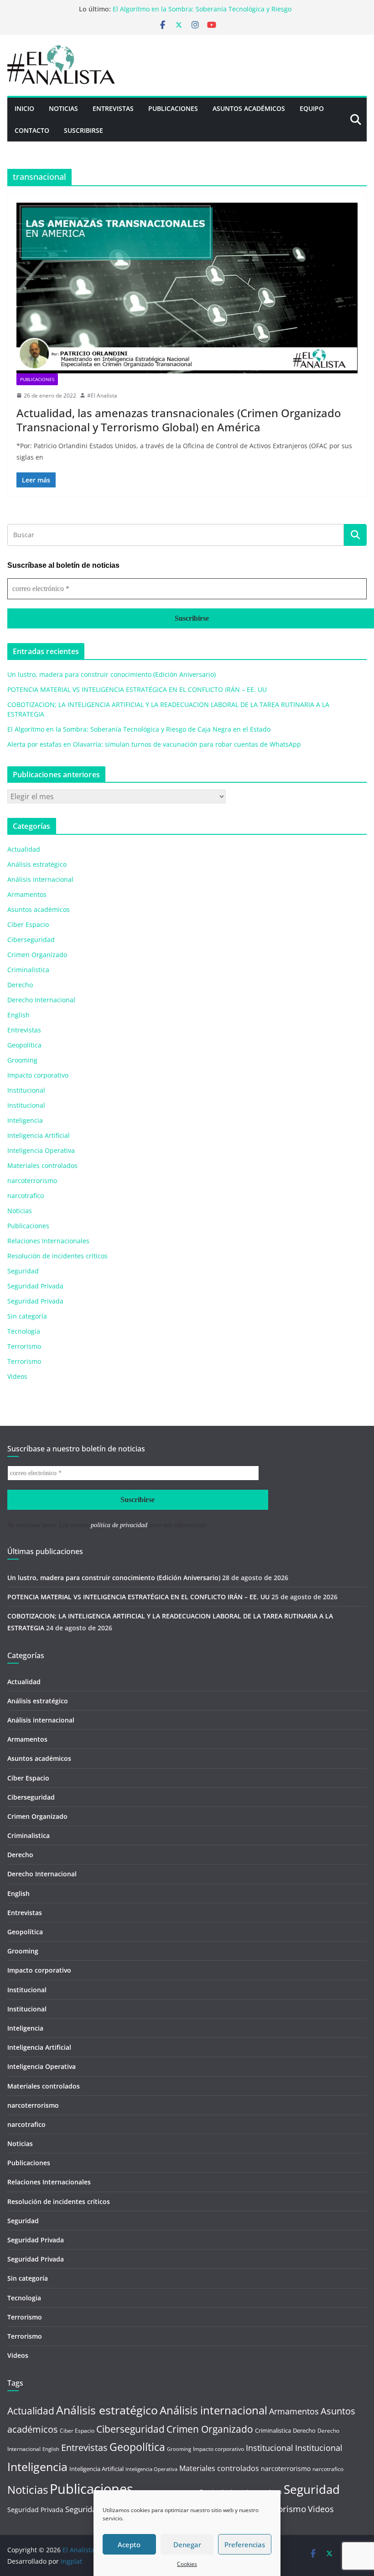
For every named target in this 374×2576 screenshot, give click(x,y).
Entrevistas (113, 108)
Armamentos (27, 894)
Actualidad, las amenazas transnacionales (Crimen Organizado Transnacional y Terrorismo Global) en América (179, 420)
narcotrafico (26, 1196)
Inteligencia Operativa (41, 1150)
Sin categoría (27, 1316)
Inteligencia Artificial (39, 1135)
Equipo (312, 108)
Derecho (20, 985)
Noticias (63, 108)
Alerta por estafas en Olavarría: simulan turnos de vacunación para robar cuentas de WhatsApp (154, 744)
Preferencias (245, 2545)
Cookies (187, 2564)
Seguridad (23, 1271)
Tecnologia (24, 1331)
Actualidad (24, 849)
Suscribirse (83, 130)
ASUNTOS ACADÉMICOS (249, 108)
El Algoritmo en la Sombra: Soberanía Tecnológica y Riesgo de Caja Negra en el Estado (139, 729)
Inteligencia (25, 1120)
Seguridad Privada (35, 1286)
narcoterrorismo (32, 1181)
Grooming (22, 1060)
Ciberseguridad (31, 940)
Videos (17, 1376)
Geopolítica (24, 1045)
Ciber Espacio (28, 924)
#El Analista (102, 395)
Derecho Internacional (41, 1000)
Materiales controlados (42, 1165)
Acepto (129, 2545)
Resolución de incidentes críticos (57, 1256)
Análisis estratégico (37, 864)
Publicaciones (173, 108)
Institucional (26, 1090)
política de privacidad (119, 1525)
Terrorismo (24, 1346)
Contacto (32, 130)
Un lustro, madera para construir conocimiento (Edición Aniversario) (112, 674)
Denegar (187, 2545)
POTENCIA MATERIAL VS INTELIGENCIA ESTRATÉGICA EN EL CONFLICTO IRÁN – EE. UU (137, 689)
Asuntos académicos (39, 909)
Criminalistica (28, 970)
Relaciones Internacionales (48, 1241)
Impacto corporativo (38, 1075)
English (18, 1015)
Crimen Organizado (37, 955)
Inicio (24, 108)
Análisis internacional (40, 879)
